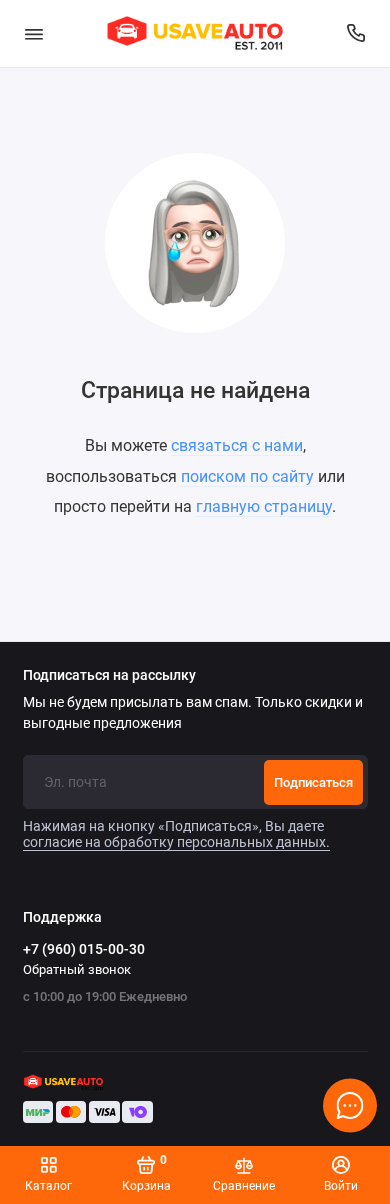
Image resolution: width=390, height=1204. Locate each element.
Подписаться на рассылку (109, 676)
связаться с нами (237, 445)
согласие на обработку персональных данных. (176, 842)
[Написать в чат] (350, 1105)
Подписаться (313, 782)
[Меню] (34, 33)
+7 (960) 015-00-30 (84, 949)
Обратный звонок (77, 969)
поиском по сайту (247, 476)
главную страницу (264, 506)
